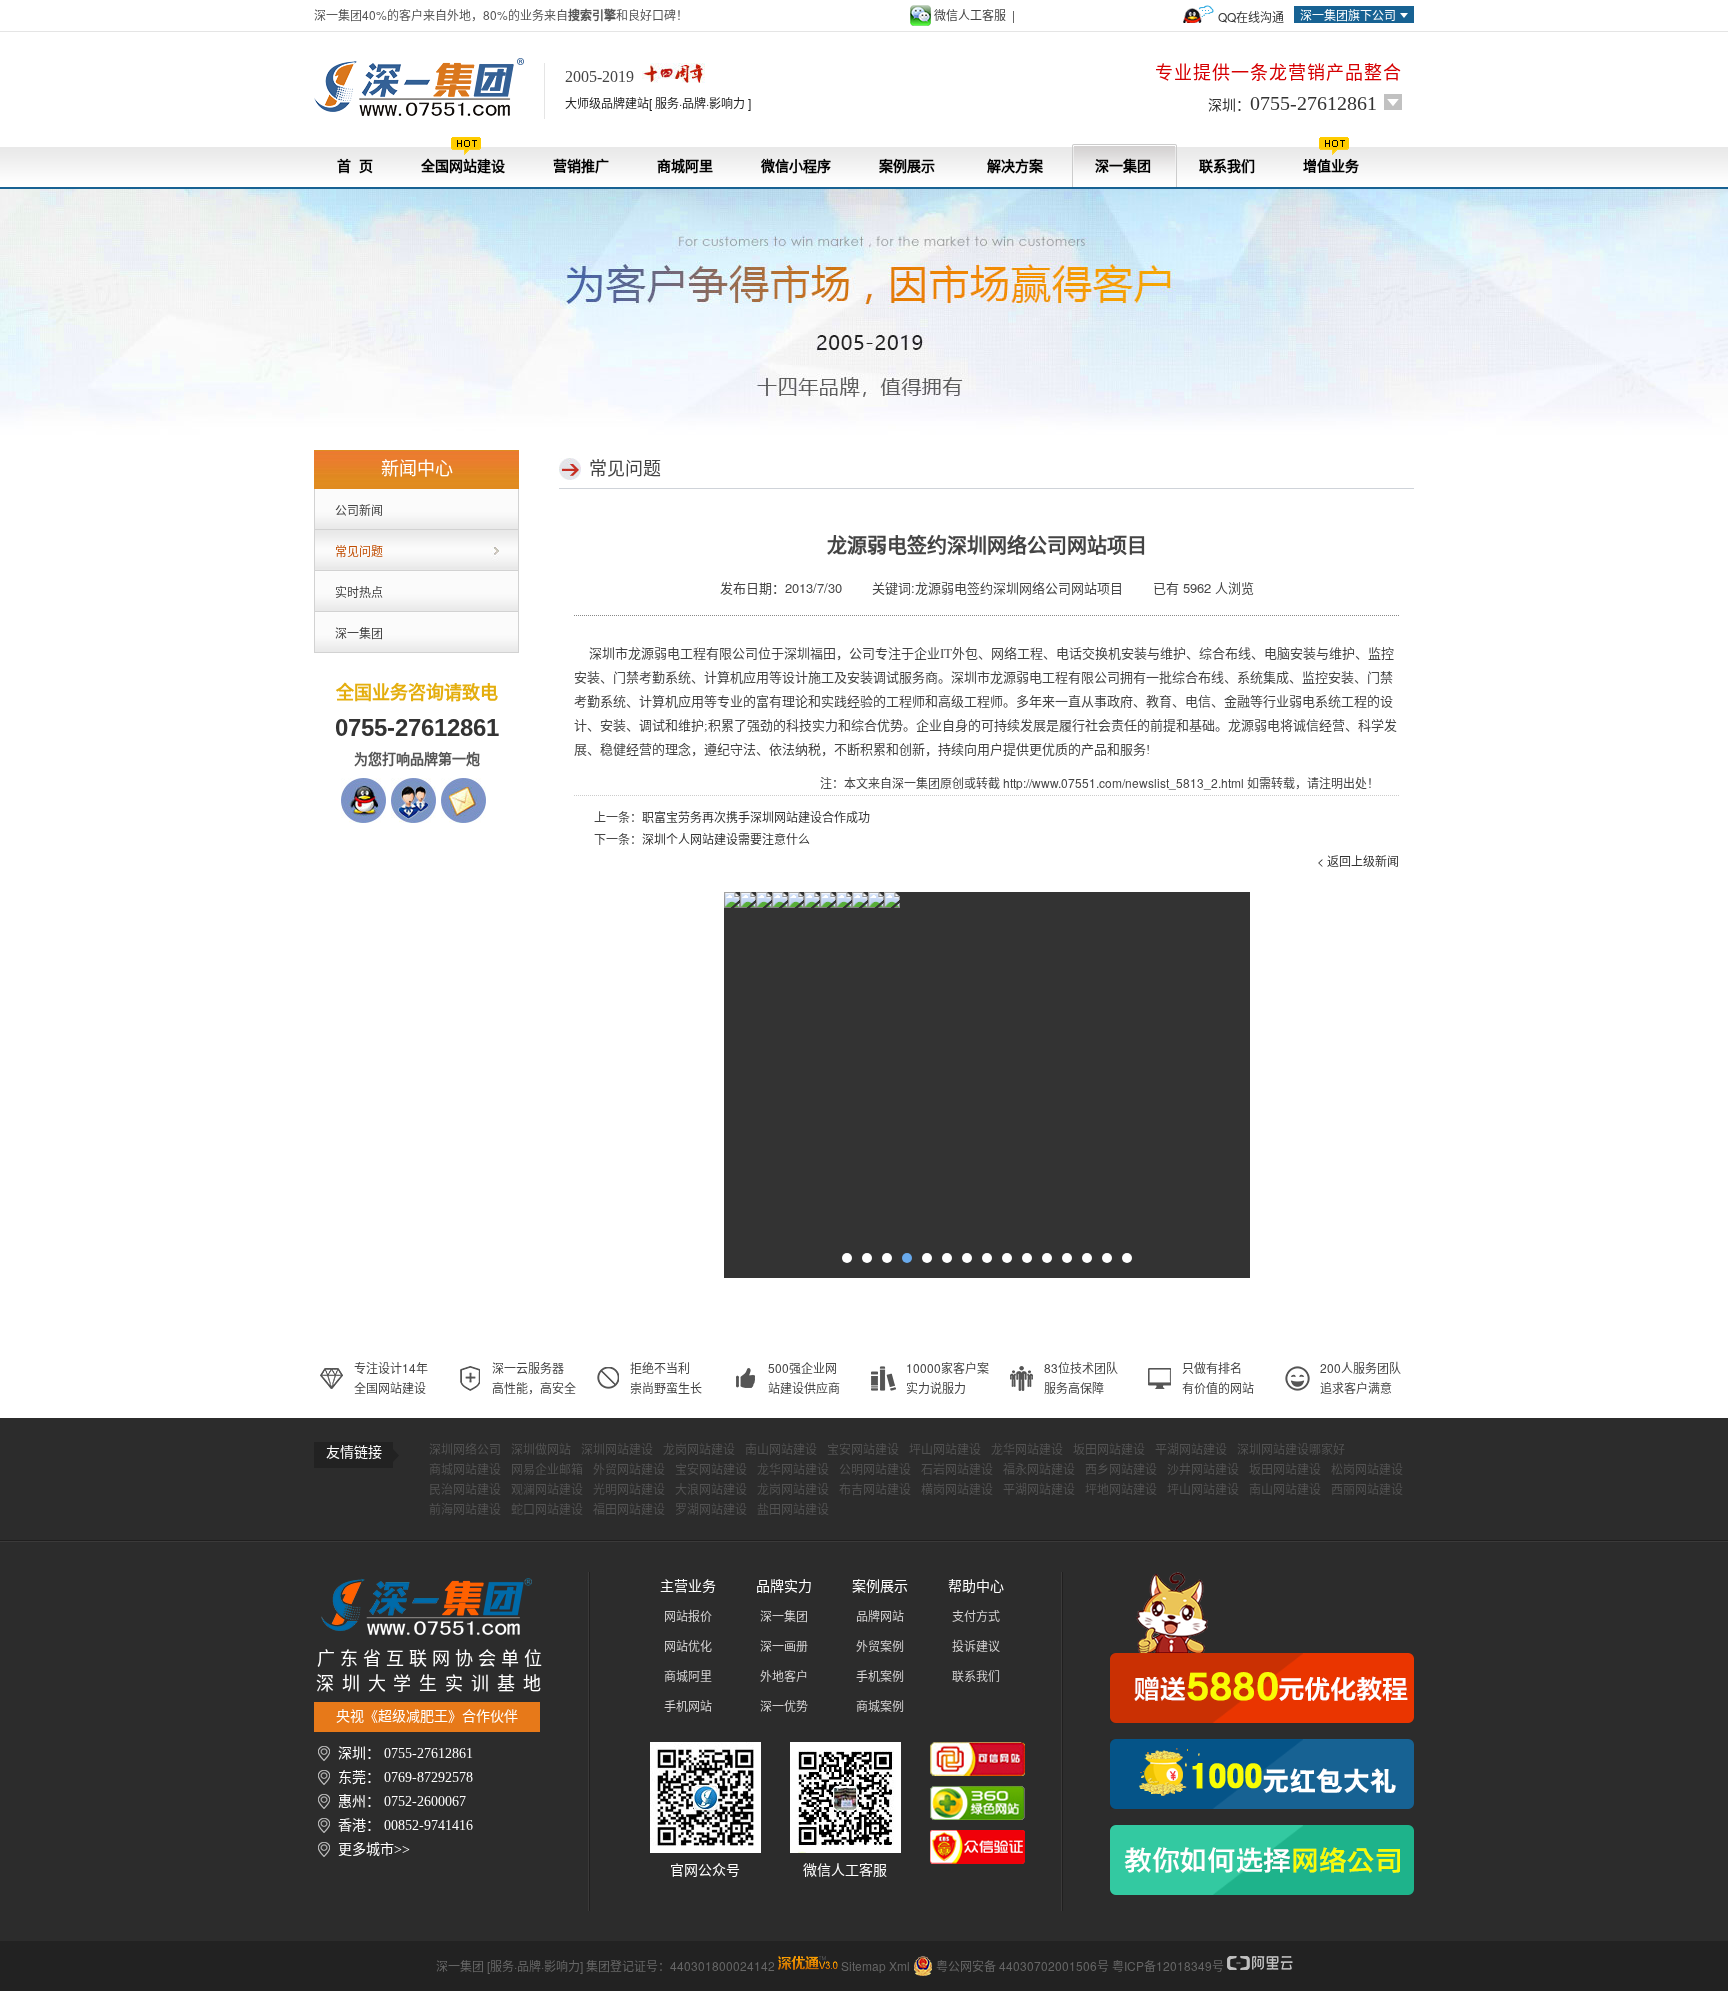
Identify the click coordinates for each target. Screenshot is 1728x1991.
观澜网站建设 (547, 1490)
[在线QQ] (363, 787)
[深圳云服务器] (812, 904)
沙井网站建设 (1203, 1470)
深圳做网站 (541, 1450)
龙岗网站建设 (699, 1450)
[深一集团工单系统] (764, 904)
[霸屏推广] (732, 904)
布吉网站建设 (875, 1490)
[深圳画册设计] (796, 904)
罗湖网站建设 (711, 1510)
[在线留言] (463, 787)
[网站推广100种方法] (1262, 1860)
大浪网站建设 (711, 1490)
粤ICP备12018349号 (1168, 1965)
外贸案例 (880, 1647)
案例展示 (907, 166)
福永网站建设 (1039, 1470)
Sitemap (863, 1965)
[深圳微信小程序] (780, 904)
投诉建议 (976, 1647)
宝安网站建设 (863, 1450)
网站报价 (688, 1617)
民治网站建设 (465, 1490)
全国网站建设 (463, 166)
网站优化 (688, 1647)
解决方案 (1015, 166)
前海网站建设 (465, 1510)
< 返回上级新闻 (1358, 860)
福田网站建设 (629, 1510)
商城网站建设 (465, 1470)
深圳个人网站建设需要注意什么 (726, 838)
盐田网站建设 (793, 1510)
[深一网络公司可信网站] (977, 1752)
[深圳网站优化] (748, 904)
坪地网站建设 (1121, 1490)
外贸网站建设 (629, 1470)
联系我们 (1227, 166)
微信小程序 (796, 166)
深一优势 (784, 1707)
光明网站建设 (629, 1490)
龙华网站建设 (1027, 1450)
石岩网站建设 (957, 1470)
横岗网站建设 (957, 1490)
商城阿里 (685, 166)
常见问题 (359, 550)
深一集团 (1123, 166)
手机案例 (880, 1677)
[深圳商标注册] (844, 904)
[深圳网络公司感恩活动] (1262, 1647)
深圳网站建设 (617, 1450)
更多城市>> (374, 1849)
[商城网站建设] (828, 904)
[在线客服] (413, 787)
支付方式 (976, 1617)
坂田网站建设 (1109, 1450)
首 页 (355, 166)
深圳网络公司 (465, 1450)
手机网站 (688, 1707)
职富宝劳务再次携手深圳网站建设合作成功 (756, 816)
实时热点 (359, 591)
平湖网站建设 (1191, 1450)
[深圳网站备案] (860, 904)
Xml (899, 1965)
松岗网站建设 (1367, 1470)
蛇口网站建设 (547, 1510)
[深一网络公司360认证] (977, 1796)
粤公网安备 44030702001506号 (1022, 1965)
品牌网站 (880, 1617)
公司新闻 (359, 509)
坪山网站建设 (945, 1450)
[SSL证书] (876, 904)
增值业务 (1331, 166)
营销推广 (581, 166)
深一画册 (784, 1647)
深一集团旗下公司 (1348, 14)
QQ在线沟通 (1251, 16)
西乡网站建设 (1121, 1470)
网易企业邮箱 (547, 1470)
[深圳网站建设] (429, 88)
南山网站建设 (781, 1450)
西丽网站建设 (1367, 1490)
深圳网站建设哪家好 (1291, 1450)
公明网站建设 (875, 1470)
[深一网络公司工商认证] (977, 1840)
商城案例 (880, 1707)
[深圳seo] (808, 1965)
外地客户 (784, 1677)
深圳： (1292, 103)
